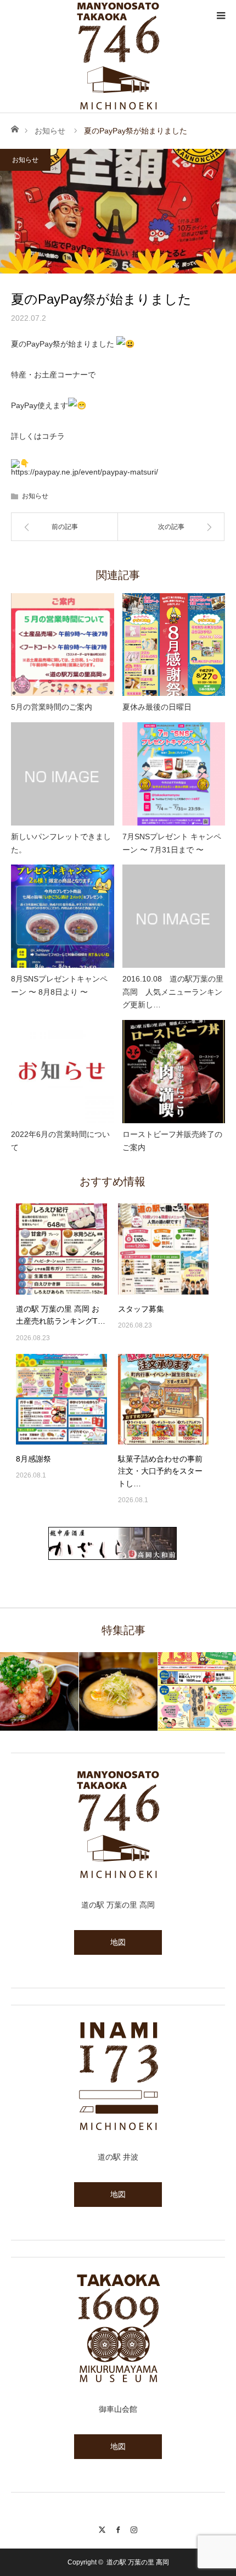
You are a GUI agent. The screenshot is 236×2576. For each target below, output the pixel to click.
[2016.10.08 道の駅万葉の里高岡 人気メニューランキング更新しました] (174, 916)
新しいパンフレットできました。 (61, 843)
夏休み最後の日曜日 (157, 707)
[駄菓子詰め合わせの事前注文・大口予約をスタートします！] (164, 1399)
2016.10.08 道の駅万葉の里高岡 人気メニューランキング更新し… (173, 992)
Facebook (118, 2528)
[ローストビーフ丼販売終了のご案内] (174, 1072)
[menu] (221, 15)
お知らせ (50, 131)
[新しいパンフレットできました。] (63, 774)
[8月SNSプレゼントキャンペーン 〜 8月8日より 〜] (63, 916)
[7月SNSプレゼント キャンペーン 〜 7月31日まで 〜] (174, 774)
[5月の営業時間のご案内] (63, 645)
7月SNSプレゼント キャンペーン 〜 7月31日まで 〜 (172, 843)
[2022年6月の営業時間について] (63, 1072)
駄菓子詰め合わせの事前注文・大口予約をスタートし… (160, 1471)
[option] (40, 1691)
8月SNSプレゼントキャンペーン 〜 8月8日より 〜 (59, 985)
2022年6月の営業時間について (60, 1141)
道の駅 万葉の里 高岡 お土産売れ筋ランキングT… (61, 1315)
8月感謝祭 (33, 1459)
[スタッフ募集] (164, 1249)
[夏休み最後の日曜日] (174, 645)
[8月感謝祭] (61, 1399)
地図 (118, 1942)
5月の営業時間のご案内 (52, 707)
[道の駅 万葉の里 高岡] (118, 56)
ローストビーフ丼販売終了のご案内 (172, 1141)
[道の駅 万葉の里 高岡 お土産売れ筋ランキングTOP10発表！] (61, 1249)
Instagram (134, 2528)
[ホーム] (15, 128)
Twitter (102, 2528)
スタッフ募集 (141, 1309)
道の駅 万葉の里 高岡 (138, 2562)
